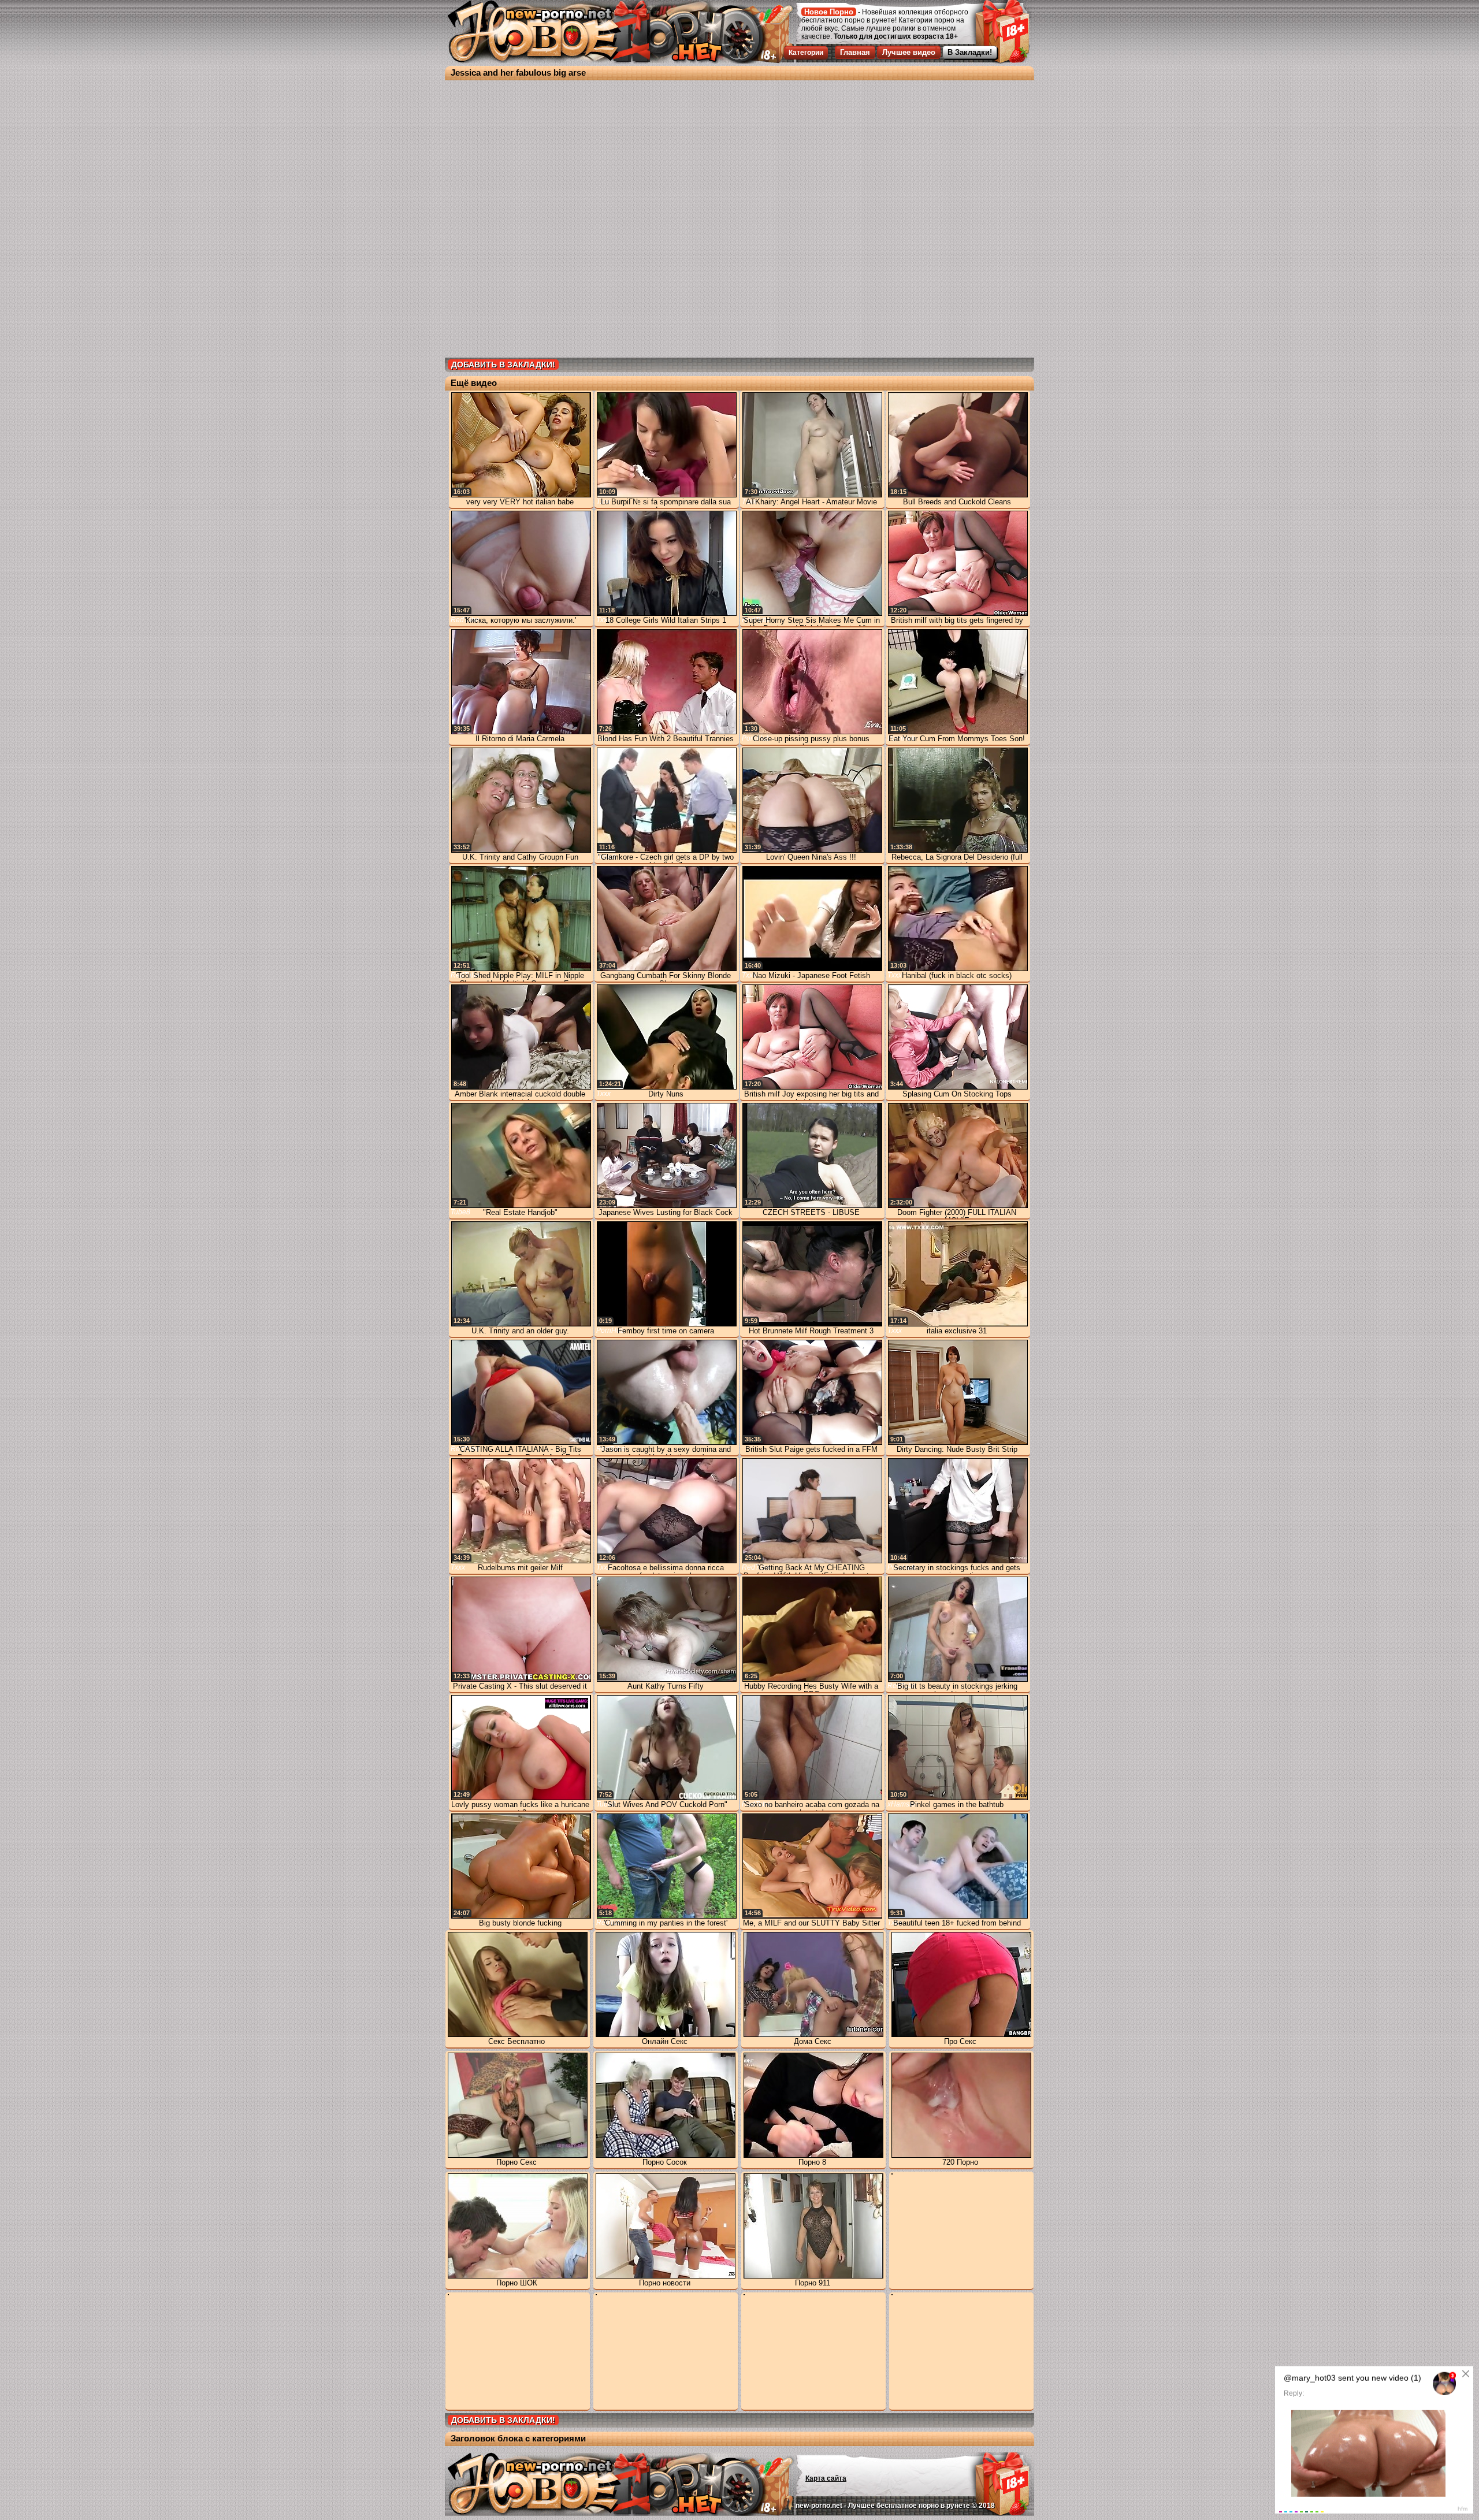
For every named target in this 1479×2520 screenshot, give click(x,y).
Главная (855, 52)
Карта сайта (826, 2478)
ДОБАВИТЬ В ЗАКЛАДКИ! (503, 365)
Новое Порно (829, 12)
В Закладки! (970, 52)
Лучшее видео (909, 52)
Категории (806, 53)
